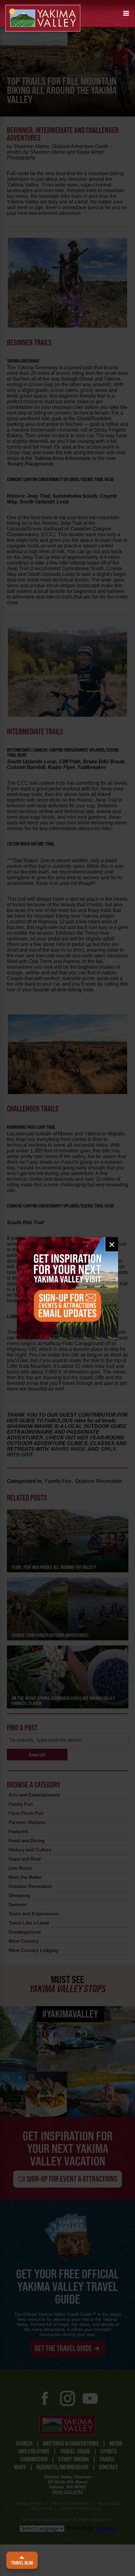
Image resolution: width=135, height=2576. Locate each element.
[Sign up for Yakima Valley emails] (68, 1288)
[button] (126, 13)
